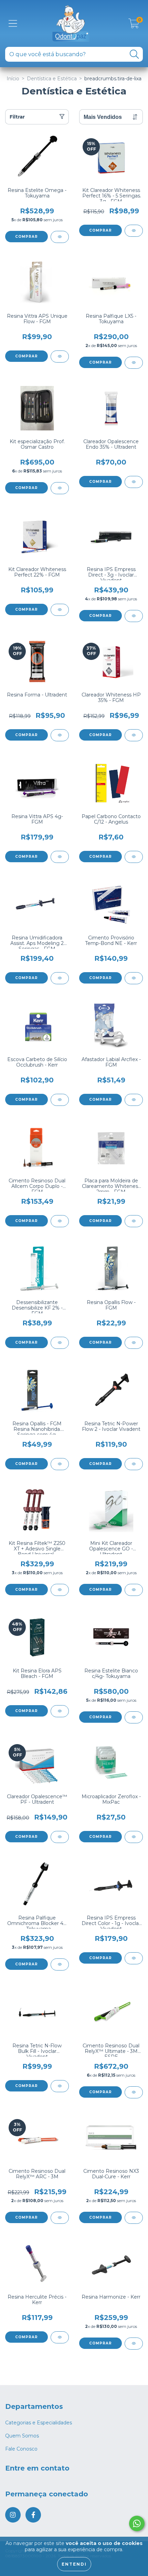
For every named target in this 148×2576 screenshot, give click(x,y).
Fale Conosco (21, 2449)
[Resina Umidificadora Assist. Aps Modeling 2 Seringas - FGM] (60, 978)
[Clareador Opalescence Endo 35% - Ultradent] (134, 482)
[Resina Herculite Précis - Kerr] (60, 2337)
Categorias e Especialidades (39, 2423)
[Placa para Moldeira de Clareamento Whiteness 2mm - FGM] (134, 1221)
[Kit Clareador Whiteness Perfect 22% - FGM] (60, 610)
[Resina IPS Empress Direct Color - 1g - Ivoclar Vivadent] (134, 1958)
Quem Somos (22, 2436)
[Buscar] (134, 54)
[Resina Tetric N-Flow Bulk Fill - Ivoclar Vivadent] (60, 2086)
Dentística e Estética (52, 79)
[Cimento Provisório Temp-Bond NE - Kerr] (134, 978)
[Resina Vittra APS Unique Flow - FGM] (60, 357)
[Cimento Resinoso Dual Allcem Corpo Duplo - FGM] (60, 1221)
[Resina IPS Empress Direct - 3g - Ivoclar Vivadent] (134, 616)
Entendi (74, 2564)
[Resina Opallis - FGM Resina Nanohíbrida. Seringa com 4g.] (60, 1464)
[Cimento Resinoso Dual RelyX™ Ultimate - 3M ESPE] (134, 2092)
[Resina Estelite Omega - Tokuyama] (60, 237)
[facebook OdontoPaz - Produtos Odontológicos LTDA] (33, 2515)
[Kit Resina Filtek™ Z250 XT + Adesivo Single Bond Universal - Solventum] (60, 1590)
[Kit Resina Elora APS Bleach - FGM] (60, 1711)
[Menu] (13, 24)
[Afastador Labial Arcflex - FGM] (134, 1100)
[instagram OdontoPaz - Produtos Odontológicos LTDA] (13, 2515)
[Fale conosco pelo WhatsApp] (137, 2523)
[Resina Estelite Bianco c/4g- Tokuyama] (134, 1717)
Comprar (27, 237)
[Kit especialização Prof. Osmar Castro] (60, 488)
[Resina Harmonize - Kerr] (134, 2344)
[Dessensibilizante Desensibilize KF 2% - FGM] (60, 1343)
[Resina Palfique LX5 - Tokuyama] (134, 363)
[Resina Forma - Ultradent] (60, 735)
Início (13, 79)
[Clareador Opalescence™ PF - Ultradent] (60, 1837)
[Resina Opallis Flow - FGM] (134, 1343)
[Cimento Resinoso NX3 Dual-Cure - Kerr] (134, 2218)
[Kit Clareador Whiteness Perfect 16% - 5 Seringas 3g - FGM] (134, 231)
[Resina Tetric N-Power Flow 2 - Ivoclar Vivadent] (134, 1464)
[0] (134, 25)
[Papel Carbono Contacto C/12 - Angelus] (134, 857)
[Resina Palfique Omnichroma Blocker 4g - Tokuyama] (60, 1964)
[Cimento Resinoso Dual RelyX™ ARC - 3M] (60, 2218)
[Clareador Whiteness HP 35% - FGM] (134, 735)
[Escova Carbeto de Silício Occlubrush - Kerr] (60, 1100)
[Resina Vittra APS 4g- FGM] (60, 857)
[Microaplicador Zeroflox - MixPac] (134, 1837)
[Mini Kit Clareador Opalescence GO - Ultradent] (134, 1590)
